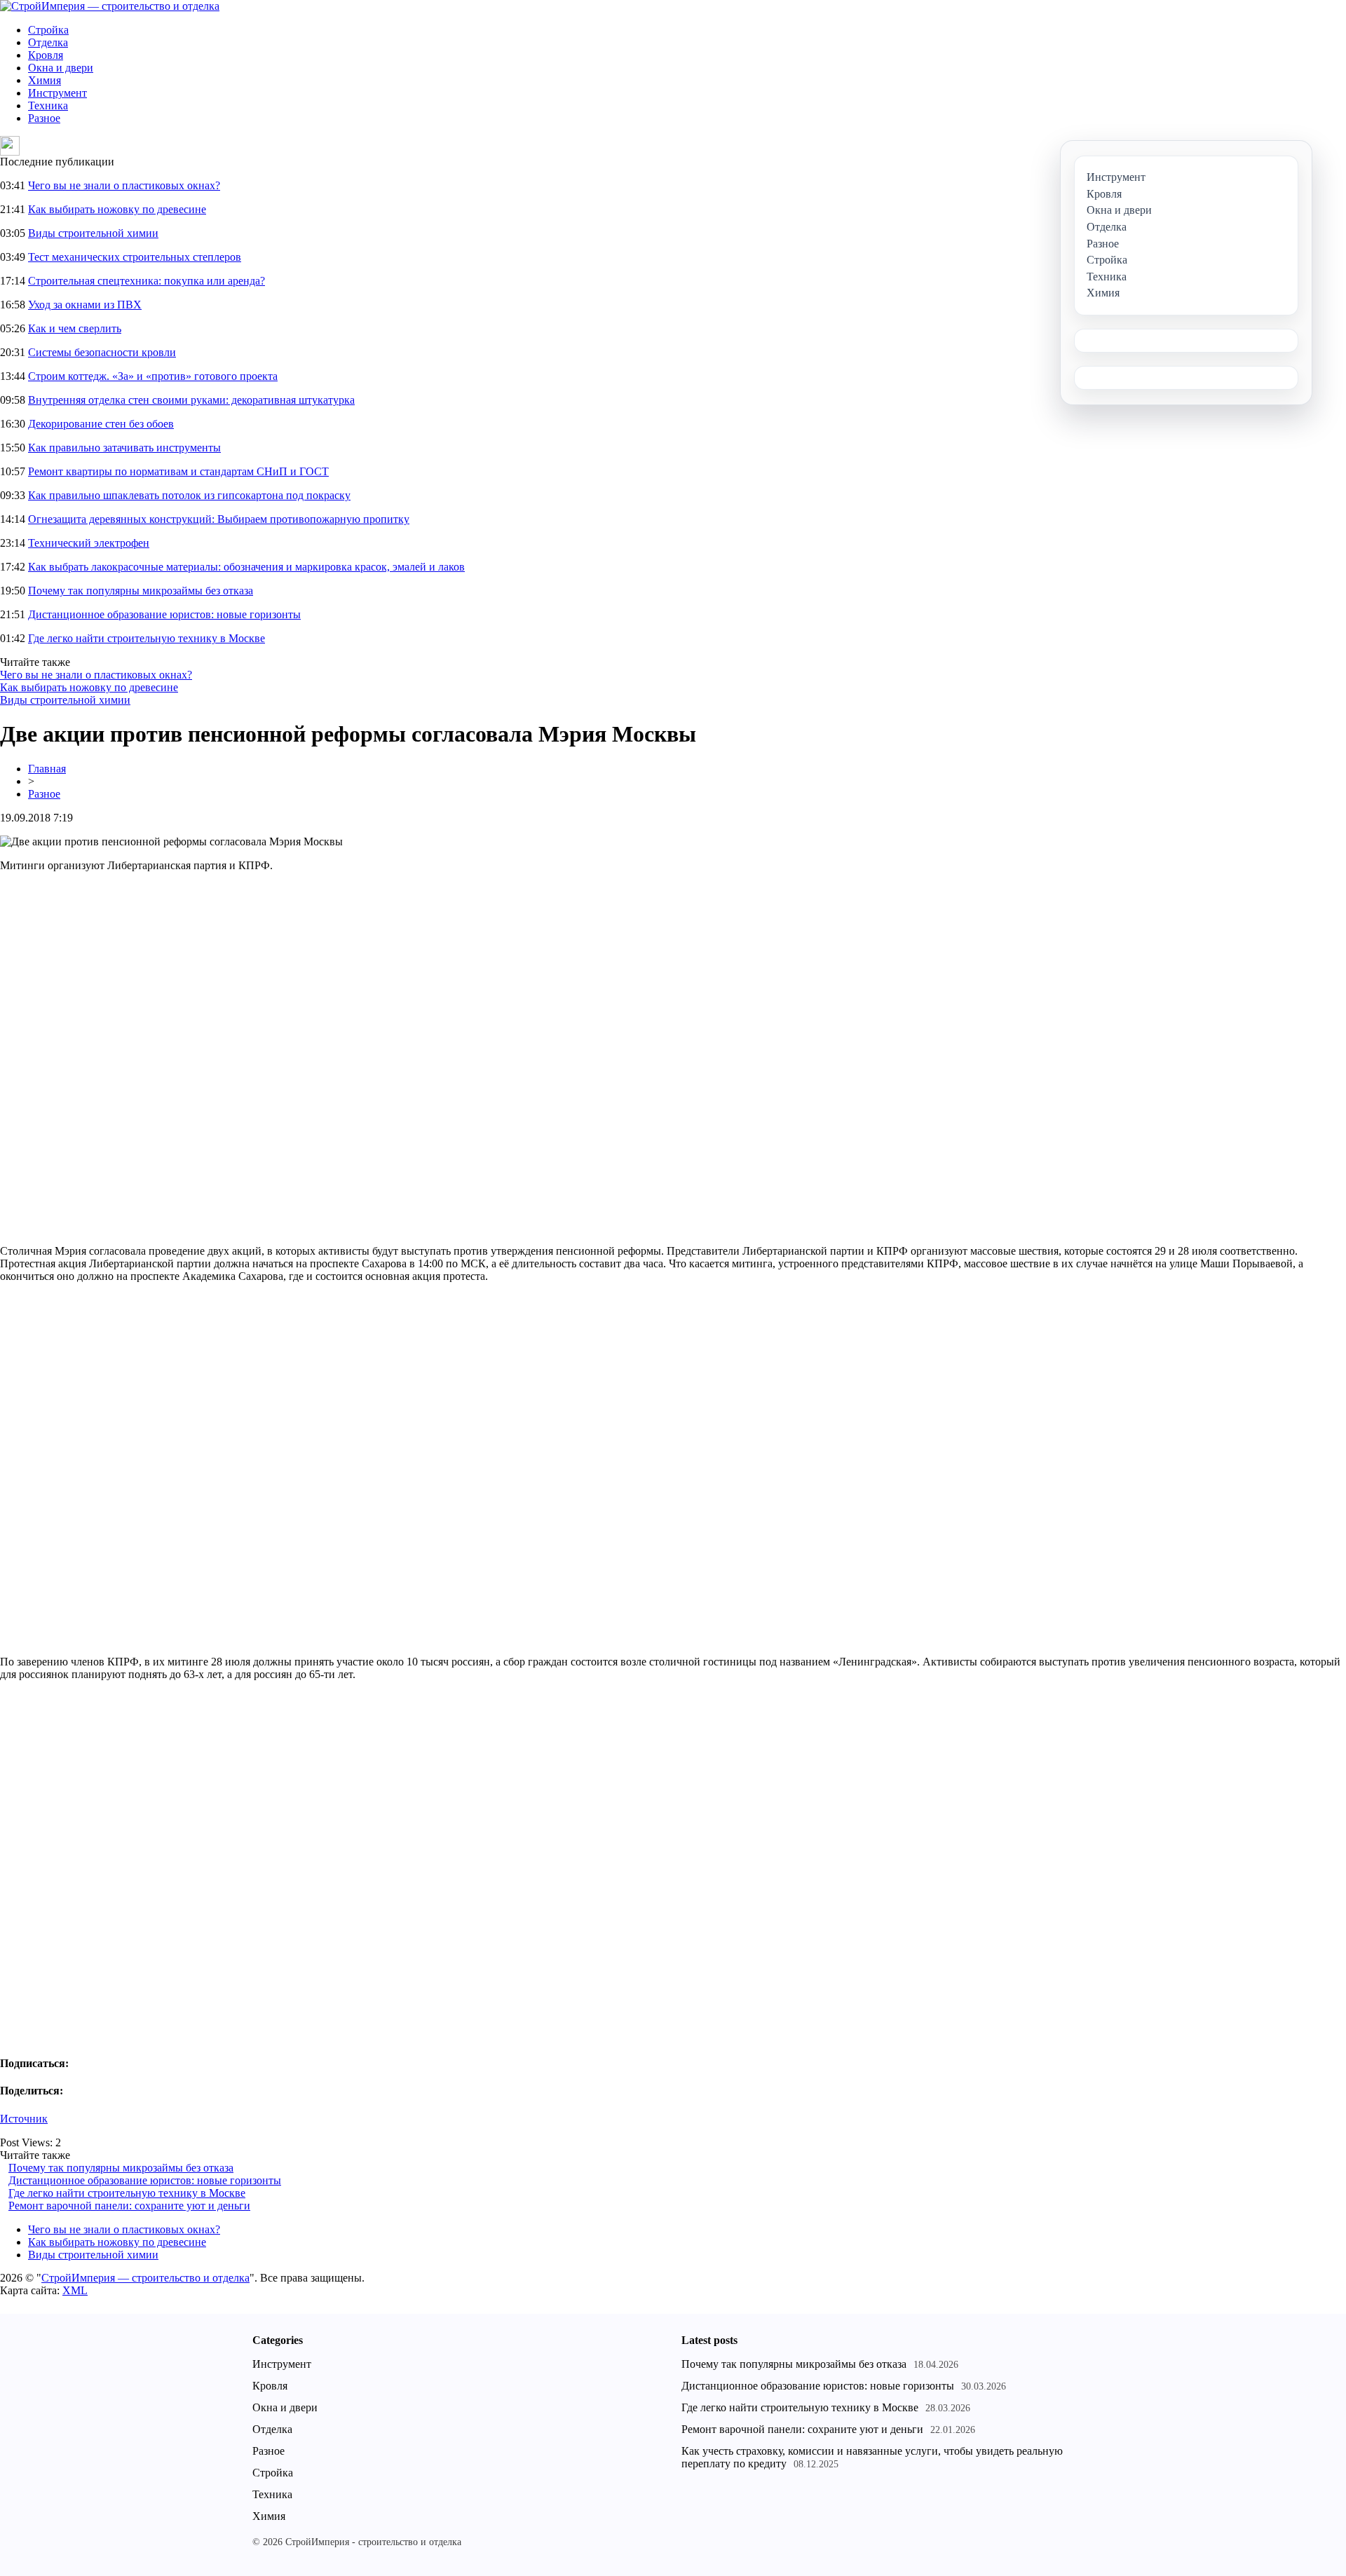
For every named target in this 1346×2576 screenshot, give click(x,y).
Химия (45, 80)
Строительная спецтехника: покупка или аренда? (147, 281)
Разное (44, 118)
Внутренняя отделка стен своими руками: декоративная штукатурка (191, 400)
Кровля (46, 55)
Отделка (48, 42)
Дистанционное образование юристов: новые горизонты (164, 614)
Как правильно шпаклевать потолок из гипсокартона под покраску (189, 495)
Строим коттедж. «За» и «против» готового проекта (153, 376)
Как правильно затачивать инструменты (124, 448)
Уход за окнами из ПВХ (85, 305)
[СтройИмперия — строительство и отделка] (110, 6)
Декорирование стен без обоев (101, 424)
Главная (47, 769)
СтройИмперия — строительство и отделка (145, 2278)
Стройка (48, 30)
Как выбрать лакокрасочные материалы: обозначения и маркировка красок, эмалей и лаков (246, 567)
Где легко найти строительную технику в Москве (147, 638)
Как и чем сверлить (75, 328)
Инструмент (57, 93)
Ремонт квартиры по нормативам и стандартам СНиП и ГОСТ (178, 471)
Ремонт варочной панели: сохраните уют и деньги (129, 2206)
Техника (48, 105)
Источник (24, 2119)
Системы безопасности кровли (102, 352)
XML (75, 2290)
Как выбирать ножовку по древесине (117, 209)
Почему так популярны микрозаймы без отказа (141, 591)
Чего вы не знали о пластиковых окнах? (124, 185)
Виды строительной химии (93, 233)
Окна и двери (61, 68)
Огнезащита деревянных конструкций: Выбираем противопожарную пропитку (219, 519)
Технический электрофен (89, 543)
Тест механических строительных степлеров (135, 257)
